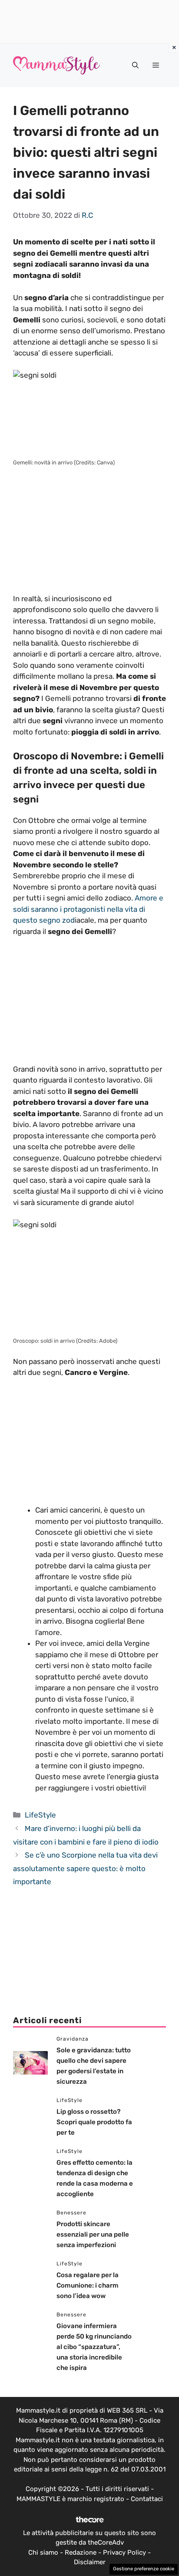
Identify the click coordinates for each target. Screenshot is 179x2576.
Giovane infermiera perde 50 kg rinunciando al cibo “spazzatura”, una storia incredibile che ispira (94, 2347)
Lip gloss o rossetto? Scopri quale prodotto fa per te (94, 2122)
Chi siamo (43, 2552)
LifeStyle (40, 1815)
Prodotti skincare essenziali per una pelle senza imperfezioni (93, 2234)
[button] (135, 65)
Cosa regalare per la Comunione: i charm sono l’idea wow (88, 2285)
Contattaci (147, 2499)
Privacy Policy (124, 2552)
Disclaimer (90, 2562)
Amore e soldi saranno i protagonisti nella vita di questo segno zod (88, 909)
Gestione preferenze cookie (144, 2569)
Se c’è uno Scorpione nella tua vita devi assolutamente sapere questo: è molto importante (85, 1868)
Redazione (81, 2552)
